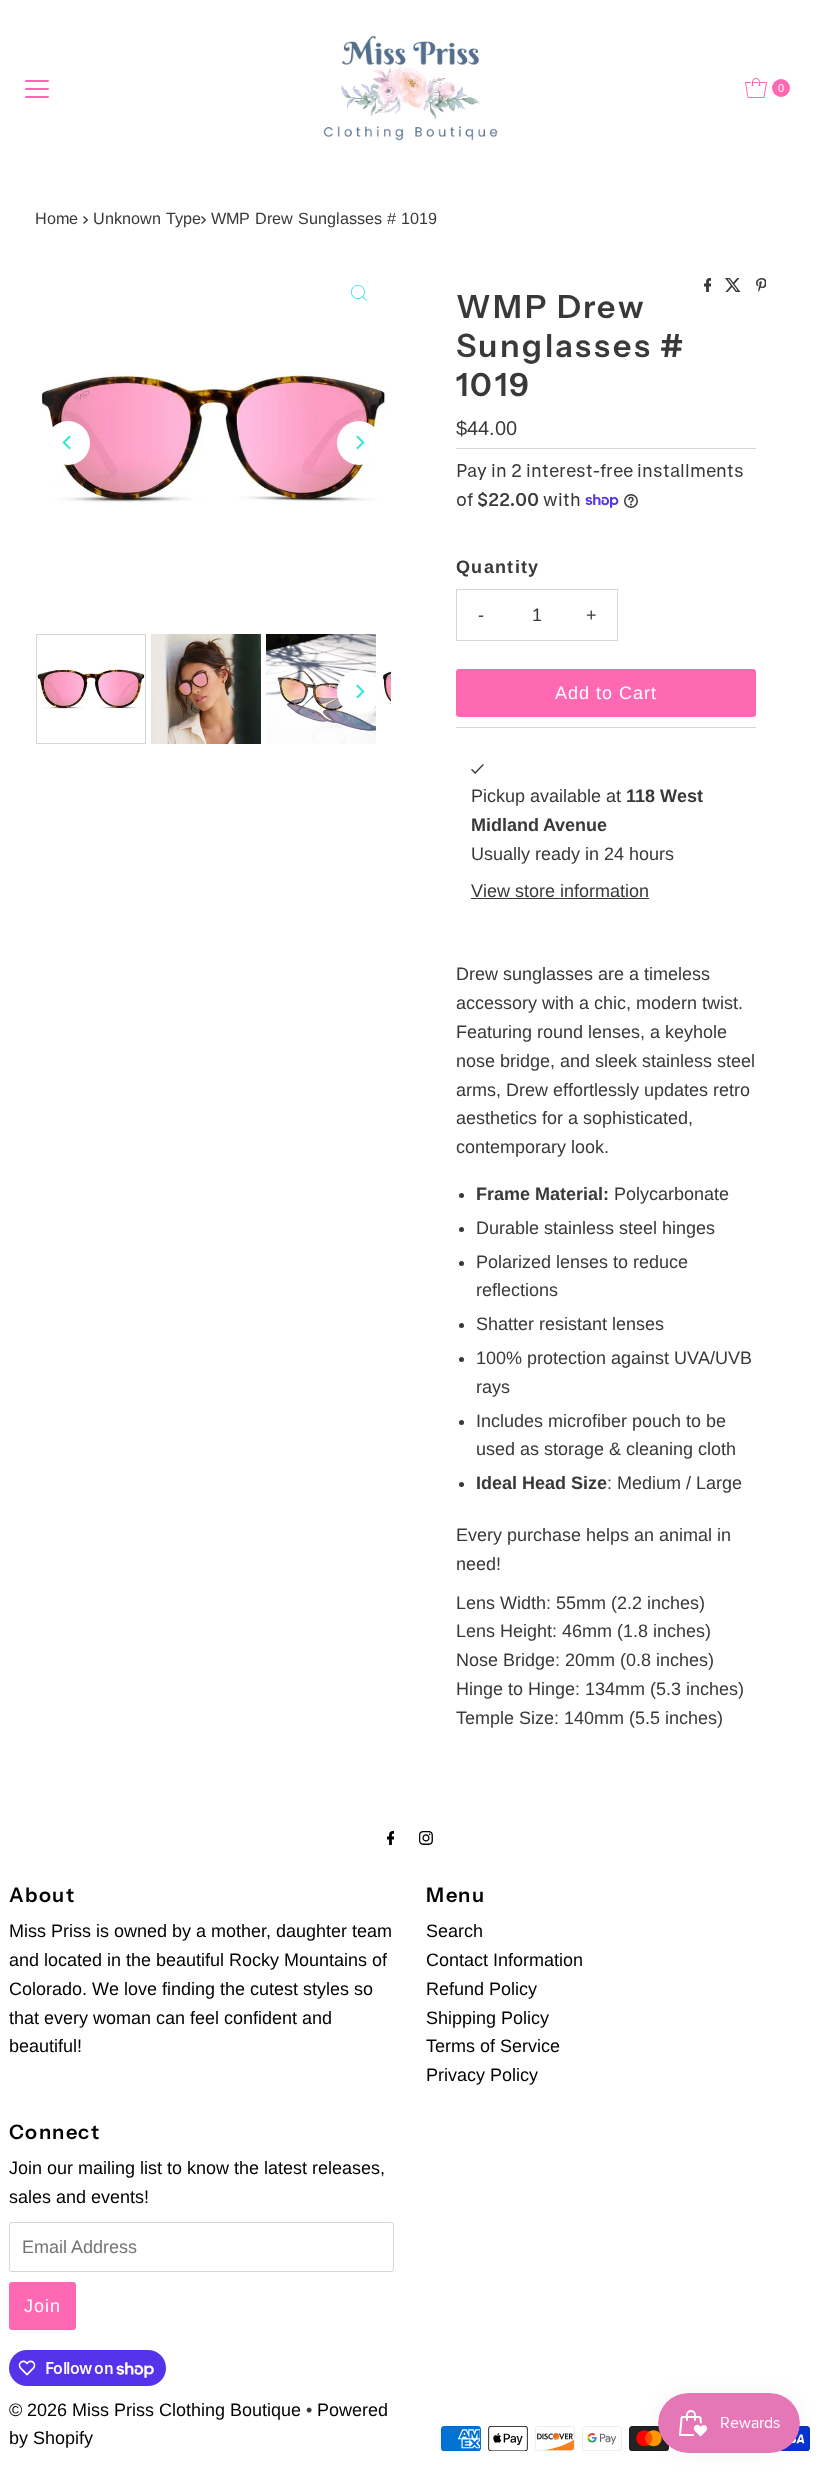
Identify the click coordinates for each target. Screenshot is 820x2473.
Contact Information (504, 1960)
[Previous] (68, 443)
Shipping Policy (487, 2018)
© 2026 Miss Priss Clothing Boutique (155, 2410)
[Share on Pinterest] (761, 286)
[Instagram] (426, 1838)
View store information (560, 891)
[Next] (359, 443)
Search (454, 1931)
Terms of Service (493, 2046)
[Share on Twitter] (735, 286)
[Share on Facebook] (710, 286)
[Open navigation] (37, 88)
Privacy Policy (482, 2075)
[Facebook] (391, 1838)
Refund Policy (481, 1989)
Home (56, 218)
